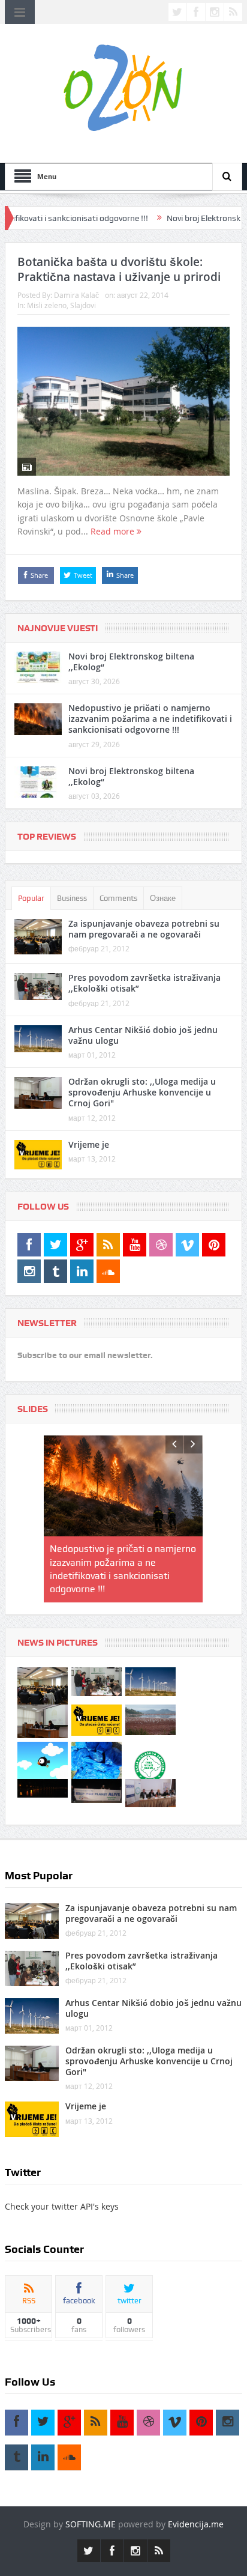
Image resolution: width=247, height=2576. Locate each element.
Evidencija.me (196, 2498)
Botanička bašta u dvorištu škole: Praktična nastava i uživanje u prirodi (119, 269)
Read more (114, 531)
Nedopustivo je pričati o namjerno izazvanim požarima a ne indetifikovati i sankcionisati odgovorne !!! (150, 719)
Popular (31, 898)
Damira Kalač (76, 295)
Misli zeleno (47, 305)
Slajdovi (83, 305)
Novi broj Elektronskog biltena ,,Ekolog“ (131, 662)
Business (72, 898)
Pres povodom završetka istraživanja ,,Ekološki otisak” (144, 983)
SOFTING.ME (91, 2498)
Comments (118, 898)
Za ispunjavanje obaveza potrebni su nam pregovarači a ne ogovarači (144, 929)
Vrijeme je (89, 1144)
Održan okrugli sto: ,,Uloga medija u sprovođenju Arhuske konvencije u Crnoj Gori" (142, 1092)
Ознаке (163, 898)
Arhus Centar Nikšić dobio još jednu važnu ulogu (143, 1035)
